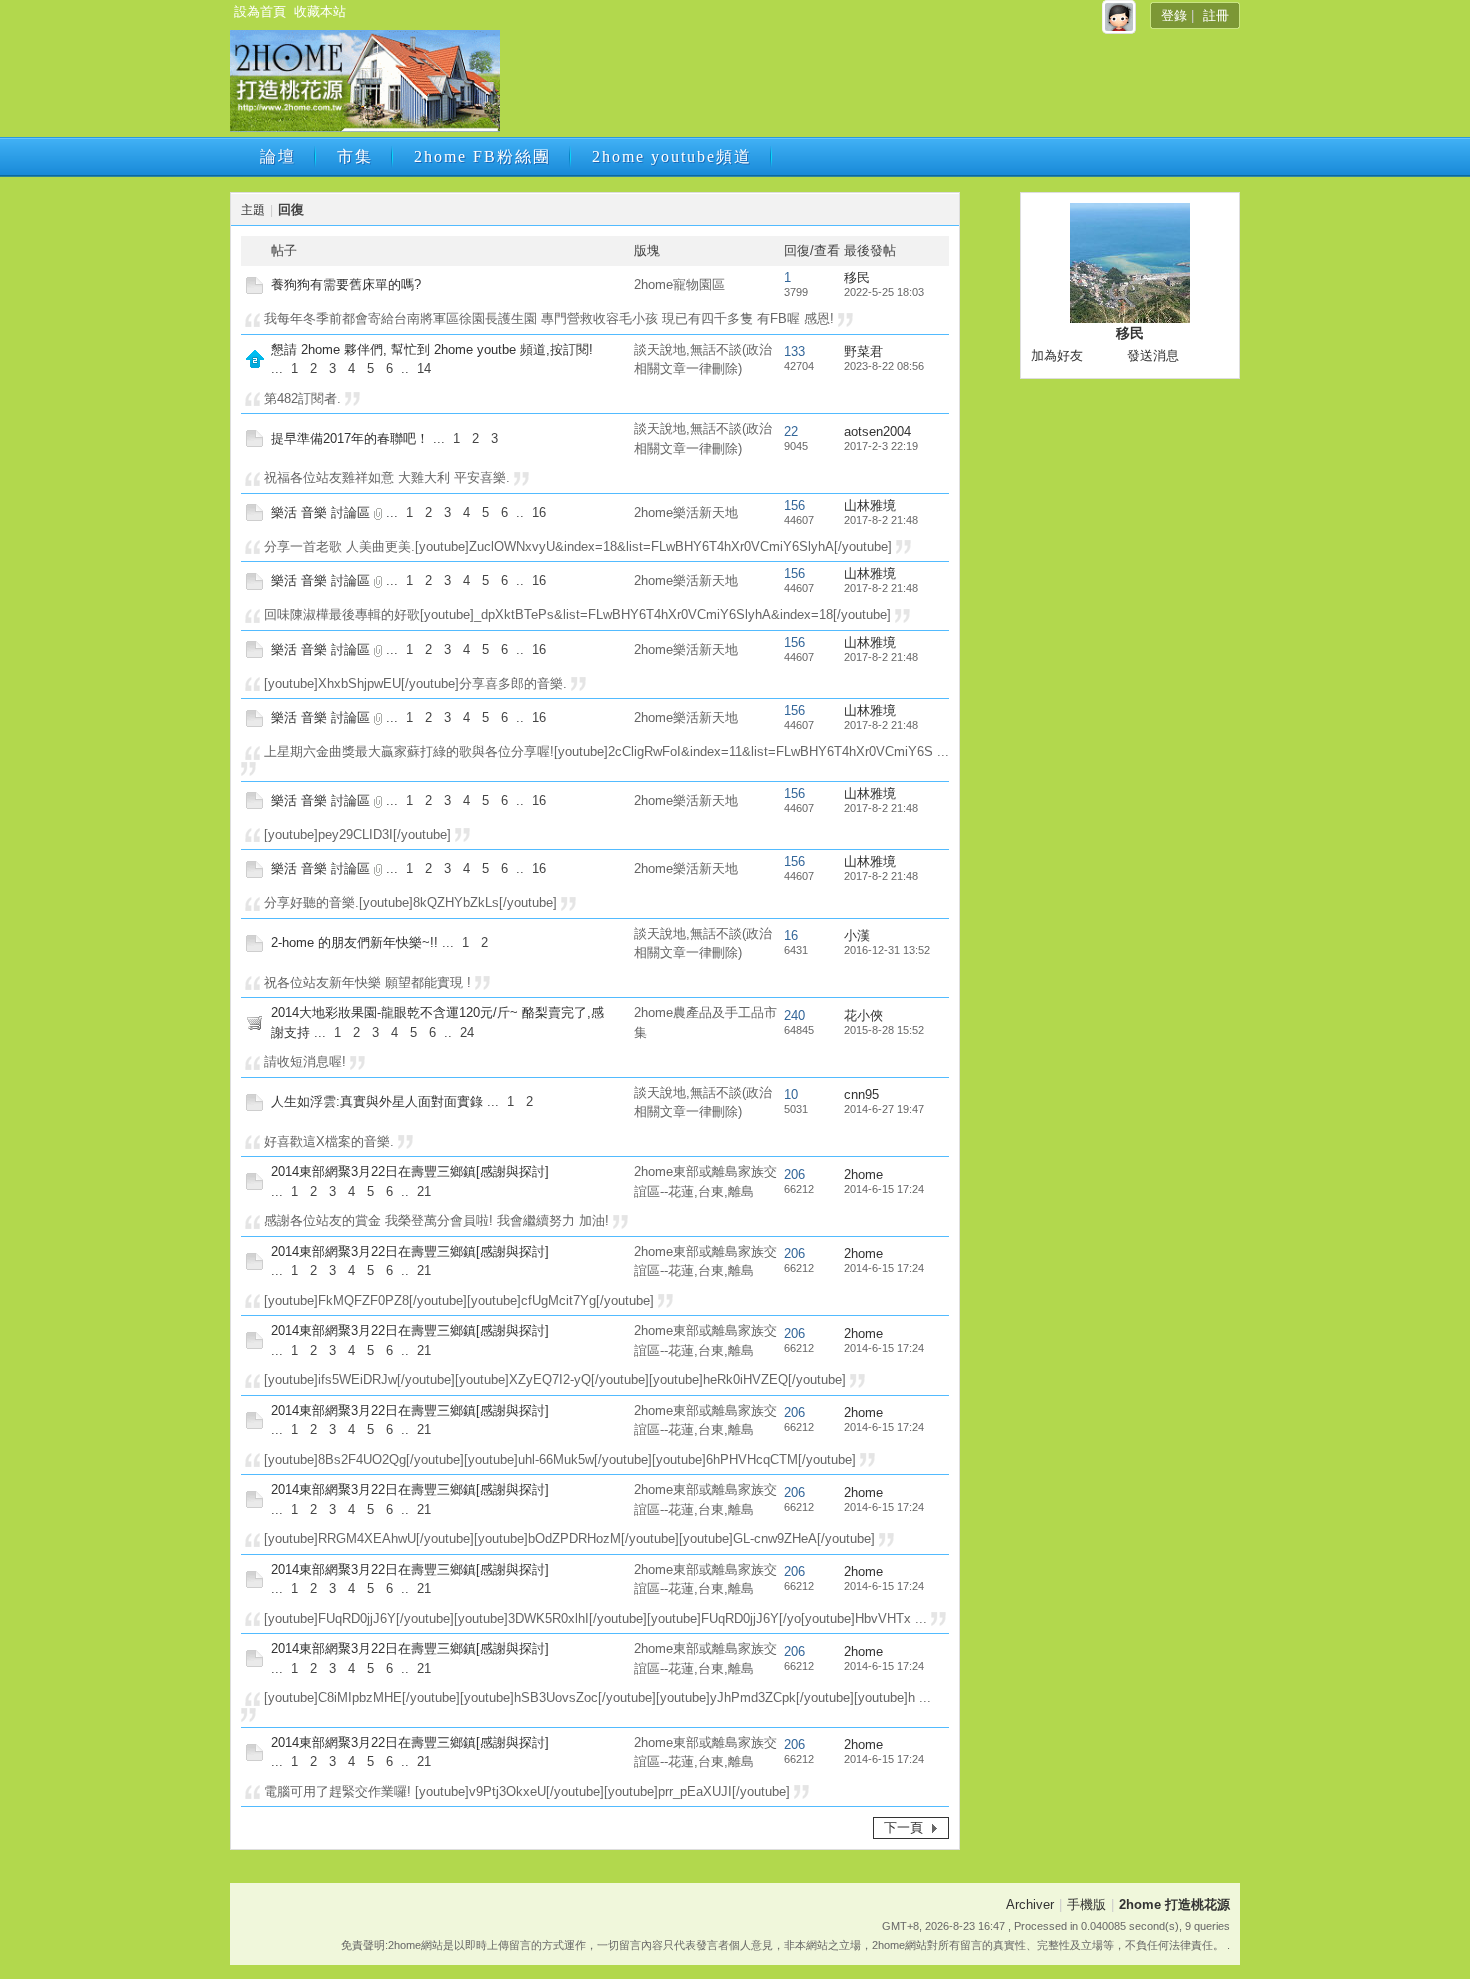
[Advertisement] (868, 87)
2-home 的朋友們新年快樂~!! (354, 942)
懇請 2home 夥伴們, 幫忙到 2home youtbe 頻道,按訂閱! (432, 349)
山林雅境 (870, 505)
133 (794, 351)
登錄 (1174, 15)
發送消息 (1153, 355)
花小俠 (863, 1015)
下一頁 (903, 1827)
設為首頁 (260, 11)
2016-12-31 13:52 (887, 950)
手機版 (1086, 1904)
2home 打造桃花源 (1174, 1904)
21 (424, 1191)
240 (794, 1015)
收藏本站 (320, 11)
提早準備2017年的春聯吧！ (350, 438)
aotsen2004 (877, 431)
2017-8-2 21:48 (881, 520)
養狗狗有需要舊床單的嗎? (346, 284)
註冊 (1216, 15)
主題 (253, 210)
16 (539, 512)
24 (467, 1032)
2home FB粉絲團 (482, 156)
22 (791, 431)
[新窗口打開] (254, 289)
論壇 (278, 156)
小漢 (857, 935)
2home (863, 1174)
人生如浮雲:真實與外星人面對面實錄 (377, 1101)
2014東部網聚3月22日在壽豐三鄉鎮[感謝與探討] (410, 1171)
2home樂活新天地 (686, 512)
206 (794, 1174)
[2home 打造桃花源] (365, 127)
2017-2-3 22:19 (881, 446)
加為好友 (1057, 355)
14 (424, 368)
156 (794, 505)
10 (791, 1094)
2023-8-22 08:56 (884, 366)
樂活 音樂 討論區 (320, 512)
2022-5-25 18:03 (884, 292)
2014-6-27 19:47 (884, 1109)
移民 (857, 277)
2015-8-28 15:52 (884, 1030)
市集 (355, 156)
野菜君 (863, 351)
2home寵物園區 (679, 284)
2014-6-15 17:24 (884, 1189)
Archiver (1030, 1904)
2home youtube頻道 (672, 156)
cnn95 (861, 1094)
